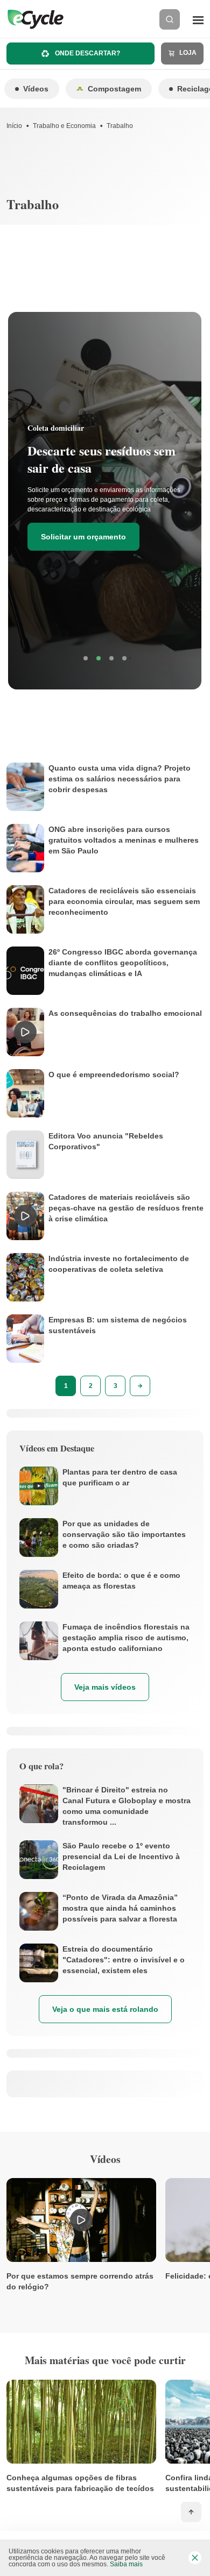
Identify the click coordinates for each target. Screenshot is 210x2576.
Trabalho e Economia (64, 126)
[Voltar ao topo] (191, 2512)
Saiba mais (126, 2564)
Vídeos (36, 89)
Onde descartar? (87, 53)
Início (14, 126)
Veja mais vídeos (105, 1687)
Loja (187, 53)
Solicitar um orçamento (83, 537)
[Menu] (198, 19)
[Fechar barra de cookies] (195, 2558)
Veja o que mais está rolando (105, 2009)
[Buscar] (170, 19)
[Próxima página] (140, 1386)
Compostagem (114, 89)
